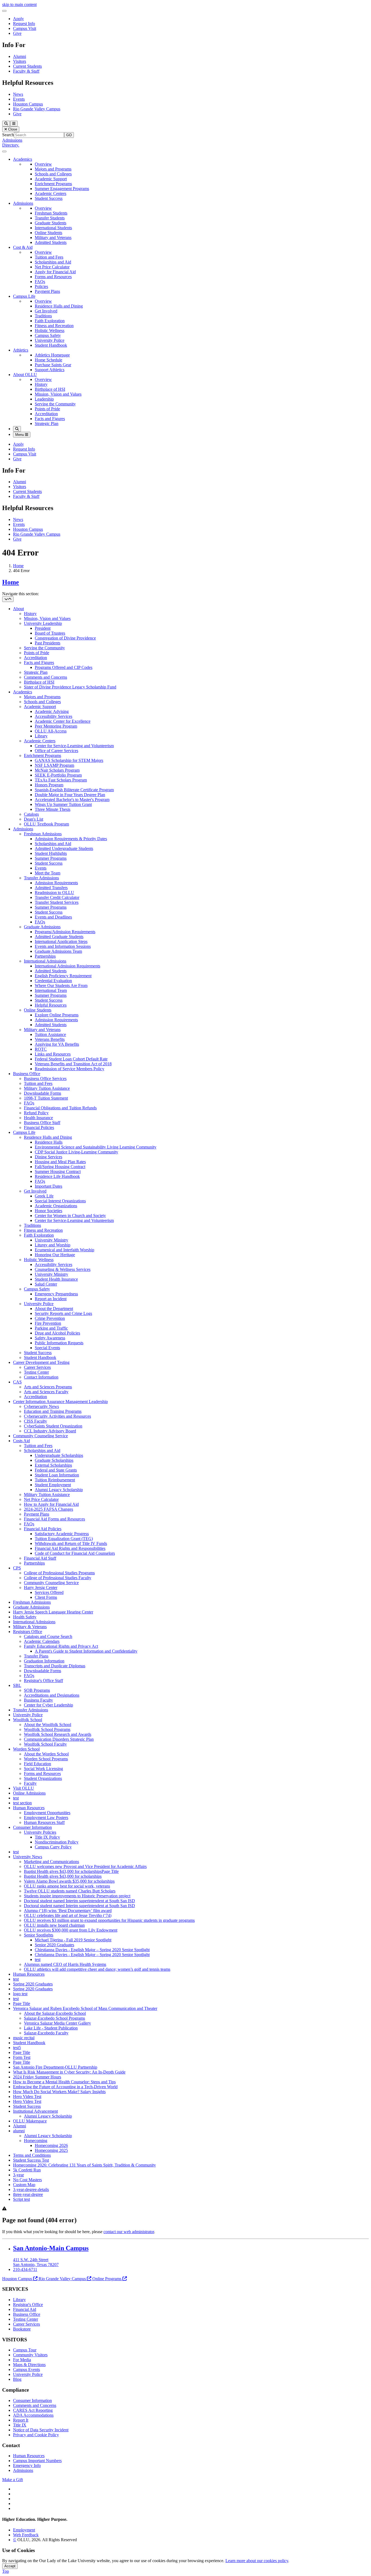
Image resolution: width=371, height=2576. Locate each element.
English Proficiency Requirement (63, 976)
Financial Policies (39, 1127)
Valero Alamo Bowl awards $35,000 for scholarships (69, 1881)
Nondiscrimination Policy (57, 1842)
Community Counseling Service (40, 1436)
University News (28, 1857)
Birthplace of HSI (50, 389)
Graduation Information (44, 1661)
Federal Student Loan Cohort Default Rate (71, 1059)
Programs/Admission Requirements (65, 932)
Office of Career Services (56, 751)
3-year (18, 2175)
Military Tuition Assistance (47, 1088)
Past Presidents (48, 643)
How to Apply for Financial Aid (51, 1504)
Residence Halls (49, 1142)
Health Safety (25, 1617)
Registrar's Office (28, 2305)
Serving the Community (55, 404)
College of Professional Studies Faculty (58, 1578)
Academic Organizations (56, 1206)
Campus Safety (48, 335)
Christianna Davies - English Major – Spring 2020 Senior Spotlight (92, 1955)
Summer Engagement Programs (62, 189)
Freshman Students (51, 213)
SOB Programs (37, 1690)
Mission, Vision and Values (58, 394)
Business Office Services (45, 1078)
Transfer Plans (36, 1656)
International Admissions (45, 961)
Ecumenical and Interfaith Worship (65, 1250)
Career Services (37, 1367)
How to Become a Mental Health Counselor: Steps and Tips (64, 2082)
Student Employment (53, 1485)
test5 (17, 2048)
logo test (20, 1994)
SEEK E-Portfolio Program (58, 775)
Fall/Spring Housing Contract (60, 1167)
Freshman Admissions (43, 834)
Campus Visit (25, 28)
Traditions (43, 316)
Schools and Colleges (53, 174)
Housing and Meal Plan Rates (60, 1162)
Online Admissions (29, 1793)
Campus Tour (25, 2350)
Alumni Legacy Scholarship (59, 1490)
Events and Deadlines (53, 917)
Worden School (26, 1749)
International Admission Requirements (67, 966)
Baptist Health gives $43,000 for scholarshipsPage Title (71, 1871)
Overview (43, 164)
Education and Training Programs (53, 1411)
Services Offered (49, 1592)
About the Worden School (46, 1754)
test (16, 1798)
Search (8, 135)
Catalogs (31, 814)
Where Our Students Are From (61, 986)
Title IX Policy (47, 1837)
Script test (21, 2199)
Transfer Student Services (57, 902)
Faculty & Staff (26, 71)
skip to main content (19, 4)
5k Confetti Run (27, 2170)
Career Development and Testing (41, 1362)
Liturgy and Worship (53, 1245)
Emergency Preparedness (56, 1294)
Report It (21, 2420)
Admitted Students (51, 242)
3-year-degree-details (31, 2189)
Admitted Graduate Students (59, 937)
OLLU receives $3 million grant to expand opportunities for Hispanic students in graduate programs (109, 1920)
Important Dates (48, 1186)
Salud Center (46, 1284)
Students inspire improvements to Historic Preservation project (77, 1896)
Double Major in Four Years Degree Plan (70, 795)
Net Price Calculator (52, 267)
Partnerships (45, 956)
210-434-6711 (25, 2269)
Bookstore (22, 2329)
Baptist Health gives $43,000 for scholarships (63, 1876)
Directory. (11, 145)
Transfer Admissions (41, 878)
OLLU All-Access (51, 731)
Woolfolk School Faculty (45, 1744)
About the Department (54, 1309)
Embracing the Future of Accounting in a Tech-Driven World (65, 2087)
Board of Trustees (50, 633)
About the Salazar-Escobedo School (55, 2013)
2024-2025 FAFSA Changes (48, 1509)
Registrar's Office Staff (43, 1680)
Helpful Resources (51, 1005)
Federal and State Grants (56, 1470)
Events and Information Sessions (63, 946)
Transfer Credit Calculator (57, 897)
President (43, 628)
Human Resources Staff (44, 1822)
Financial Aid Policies (43, 1529)
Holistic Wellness (50, 330)
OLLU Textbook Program (46, 824)
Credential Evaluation (53, 981)
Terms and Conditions (32, 2155)
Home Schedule (48, 360)
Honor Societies (48, 1211)
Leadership (44, 399)
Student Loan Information (57, 1475)
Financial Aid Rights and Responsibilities (70, 1548)
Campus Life (24, 296)
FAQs (40, 282)
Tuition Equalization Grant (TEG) (64, 1539)
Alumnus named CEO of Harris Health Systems (65, 1964)
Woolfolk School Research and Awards (58, 1734)
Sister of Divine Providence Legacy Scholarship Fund (70, 687)
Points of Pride (47, 409)
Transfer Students (50, 218)
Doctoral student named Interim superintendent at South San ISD (79, 1901)
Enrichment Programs (53, 184)
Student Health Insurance (56, 1279)
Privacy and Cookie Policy (36, 2435)
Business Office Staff (42, 1123)
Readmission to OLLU (54, 893)
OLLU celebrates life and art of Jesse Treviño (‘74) (68, 1915)
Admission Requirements (56, 883)
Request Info (24, 24)
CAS (17, 1382)
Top (6, 2571)
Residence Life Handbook (57, 1176)
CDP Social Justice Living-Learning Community (76, 1152)
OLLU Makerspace (30, 2121)
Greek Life (44, 1196)
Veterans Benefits (50, 1039)
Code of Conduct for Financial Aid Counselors (75, 1553)
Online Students (48, 233)
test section (22, 1803)
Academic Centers (51, 193)
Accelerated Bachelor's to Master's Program (72, 800)
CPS (17, 1568)
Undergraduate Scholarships (59, 1455)
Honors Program (49, 785)
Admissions (12, 140)
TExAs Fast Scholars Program (61, 780)
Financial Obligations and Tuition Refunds (60, 1108)
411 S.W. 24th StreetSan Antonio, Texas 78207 (36, 2262)
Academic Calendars (42, 1641)
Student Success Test (31, 2160)
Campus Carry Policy (53, 1847)
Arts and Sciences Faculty (46, 1392)
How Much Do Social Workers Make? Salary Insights (59, 2092)
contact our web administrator (129, 2232)
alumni (19, 2131)
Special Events (47, 1348)
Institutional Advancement (35, 2111)
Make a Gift (12, 2480)
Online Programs (107, 2279)
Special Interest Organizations (60, 1201)
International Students (53, 228)
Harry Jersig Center (41, 1588)
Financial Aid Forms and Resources (54, 1519)
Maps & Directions (29, 2365)
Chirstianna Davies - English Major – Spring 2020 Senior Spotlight (92, 1950)
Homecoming (36, 2141)
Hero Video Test (27, 2097)
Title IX (20, 2425)
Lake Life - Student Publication (51, 2028)
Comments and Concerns (45, 677)
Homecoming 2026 (51, 2145)
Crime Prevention (50, 1318)
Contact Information (41, 1377)
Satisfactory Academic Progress (62, 1534)
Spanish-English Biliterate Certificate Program (74, 790)
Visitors (20, 61)
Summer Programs (51, 858)
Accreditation (46, 414)
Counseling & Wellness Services (63, 1269)
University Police (50, 340)
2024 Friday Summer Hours (37, 2077)
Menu (20, 435)
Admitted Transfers (51, 888)
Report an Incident (51, 1299)
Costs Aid (21, 1441)
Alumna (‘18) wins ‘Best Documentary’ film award (68, 1911)
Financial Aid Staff (40, 1558)
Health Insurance (38, 1118)
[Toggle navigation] (8, 599)
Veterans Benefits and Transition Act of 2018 (73, 1064)
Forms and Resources (53, 277)
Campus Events (26, 2369)
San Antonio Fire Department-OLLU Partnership (55, 2067)
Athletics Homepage (52, 355)
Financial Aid (25, 2309)
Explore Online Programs (57, 1015)
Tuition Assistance (50, 1034)
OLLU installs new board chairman (54, 1925)
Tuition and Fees (49, 257)
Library (41, 736)
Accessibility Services (54, 716)
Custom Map (24, 2185)
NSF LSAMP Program (54, 765)
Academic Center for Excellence (63, 721)
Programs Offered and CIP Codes (64, 667)
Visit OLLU (23, 1788)
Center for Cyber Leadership (48, 1705)
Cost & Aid (23, 247)
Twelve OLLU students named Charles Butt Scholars (70, 1891)
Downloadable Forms (43, 1093)
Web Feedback (26, 2535)
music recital (24, 2038)
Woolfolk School (28, 1720)
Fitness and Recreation (54, 326)
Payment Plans (47, 291)
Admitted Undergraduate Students (64, 848)
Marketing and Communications (51, 1862)
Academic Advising (52, 711)
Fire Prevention (48, 1323)
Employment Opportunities (47, 1813)
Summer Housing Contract (58, 1171)
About (18, 609)
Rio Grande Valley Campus (37, 109)
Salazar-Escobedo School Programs (54, 2018)
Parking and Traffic (51, 1328)
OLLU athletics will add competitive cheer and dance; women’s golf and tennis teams (97, 1969)
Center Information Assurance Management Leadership (60, 1402)
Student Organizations (43, 1778)
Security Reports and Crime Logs (63, 1313)
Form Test (22, 2057)
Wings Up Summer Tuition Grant (63, 804)
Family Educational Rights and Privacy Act (61, 1646)
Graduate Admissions (42, 927)
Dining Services (48, 1157)
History (41, 384)
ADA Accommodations (33, 2415)
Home (18, 566)
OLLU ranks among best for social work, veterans (67, 1886)
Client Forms (46, 1597)
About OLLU (25, 375)
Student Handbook (51, 345)
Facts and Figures (50, 419)
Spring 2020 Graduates (33, 1984)
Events (19, 99)
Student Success (49, 198)
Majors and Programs (53, 169)
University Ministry (51, 1240)
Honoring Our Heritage (55, 1255)
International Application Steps (61, 941)
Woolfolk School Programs (47, 1729)
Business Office (27, 1074)
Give (17, 33)
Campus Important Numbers (37, 2461)
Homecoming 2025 (51, 2150)
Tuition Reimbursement (55, 1480)
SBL (17, 1685)
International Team (51, 990)
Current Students (27, 66)
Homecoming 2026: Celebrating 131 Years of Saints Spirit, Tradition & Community (84, 2165)
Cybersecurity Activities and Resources (57, 1416)
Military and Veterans (53, 238)
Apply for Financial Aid (55, 272)
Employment (24, 2530)
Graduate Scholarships (54, 1460)
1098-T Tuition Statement (46, 1098)
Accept (10, 2566)
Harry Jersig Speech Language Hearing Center (53, 1612)
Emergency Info (27, 2465)
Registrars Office (28, 1632)
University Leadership (43, 623)
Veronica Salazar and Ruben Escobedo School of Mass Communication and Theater (85, 2008)
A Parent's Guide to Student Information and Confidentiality (86, 1651)
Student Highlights (51, 853)
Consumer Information (32, 1827)
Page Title (22, 2004)
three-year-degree (28, 2194)
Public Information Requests (59, 1343)
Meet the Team (48, 873)
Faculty (30, 1783)
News (18, 94)
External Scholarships (53, 1465)
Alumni (20, 56)
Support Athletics (50, 370)
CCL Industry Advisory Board (50, 1431)
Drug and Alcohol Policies (57, 1333)
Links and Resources (53, 1054)
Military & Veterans (30, 1627)
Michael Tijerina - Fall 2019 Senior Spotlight (73, 1940)
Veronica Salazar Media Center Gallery (57, 2023)
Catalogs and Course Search (48, 1636)
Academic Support (51, 179)
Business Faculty (38, 1700)
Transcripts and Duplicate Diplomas (55, 1666)
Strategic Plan (47, 423)
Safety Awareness (50, 1338)
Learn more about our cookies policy (257, 2561)
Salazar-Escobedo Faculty (46, 2033)
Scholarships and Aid (53, 262)
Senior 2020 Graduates (54, 1945)
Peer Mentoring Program (56, 726)
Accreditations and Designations (52, 1695)
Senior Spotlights (39, 1935)
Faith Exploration (50, 321)
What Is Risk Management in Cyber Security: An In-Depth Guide (69, 2072)
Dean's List (34, 819)
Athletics (21, 350)
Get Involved (46, 311)
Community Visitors (30, 2355)
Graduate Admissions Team (58, 951)
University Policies (40, 1832)
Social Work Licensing (43, 1769)
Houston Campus (28, 104)
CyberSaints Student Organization (53, 1426)
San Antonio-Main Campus (51, 2248)
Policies (41, 286)
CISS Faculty (35, 1421)
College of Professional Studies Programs (59, 1573)
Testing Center (36, 1372)
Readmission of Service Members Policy (70, 1069)
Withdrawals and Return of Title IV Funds (71, 1543)
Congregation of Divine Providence (65, 638)
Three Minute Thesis (53, 809)
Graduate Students (51, 223)
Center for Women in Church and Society (70, 1216)
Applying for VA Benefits (57, 1044)
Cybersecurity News (41, 1406)
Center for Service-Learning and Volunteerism (74, 746)
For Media (22, 2360)
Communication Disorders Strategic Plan (59, 1739)
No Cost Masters (27, 2180)
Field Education (37, 1764)
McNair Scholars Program (57, 770)
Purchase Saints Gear (53, 365)
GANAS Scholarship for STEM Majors (69, 760)
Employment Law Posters (46, 1818)
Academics (23, 159)
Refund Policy (36, 1113)
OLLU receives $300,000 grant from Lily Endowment (71, 1930)
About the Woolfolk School (48, 1725)
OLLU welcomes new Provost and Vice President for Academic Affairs (85, 1866)
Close (12, 129)
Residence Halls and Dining (59, 306)
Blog (17, 2379)
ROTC (41, 1049)
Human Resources (29, 1808)
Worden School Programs (46, 1759)
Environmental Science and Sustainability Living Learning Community (96, 1147)
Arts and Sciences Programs (48, 1387)
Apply (18, 19)
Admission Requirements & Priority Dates (71, 839)
